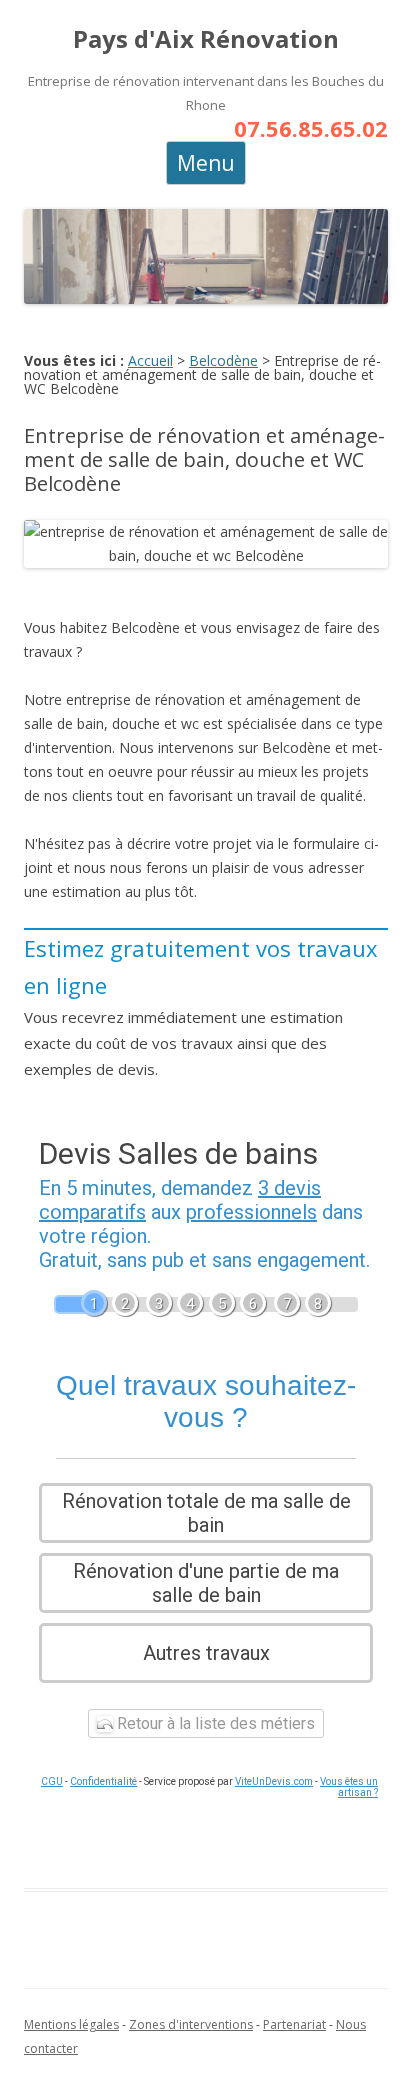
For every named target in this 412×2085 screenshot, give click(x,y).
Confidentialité (103, 1781)
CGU (52, 1781)
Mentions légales (71, 2024)
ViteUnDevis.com (274, 1781)
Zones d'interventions (191, 2024)
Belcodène (223, 360)
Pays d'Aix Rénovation (206, 39)
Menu (206, 163)
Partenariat (294, 2024)
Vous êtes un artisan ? (349, 1787)
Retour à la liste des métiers (214, 1723)
